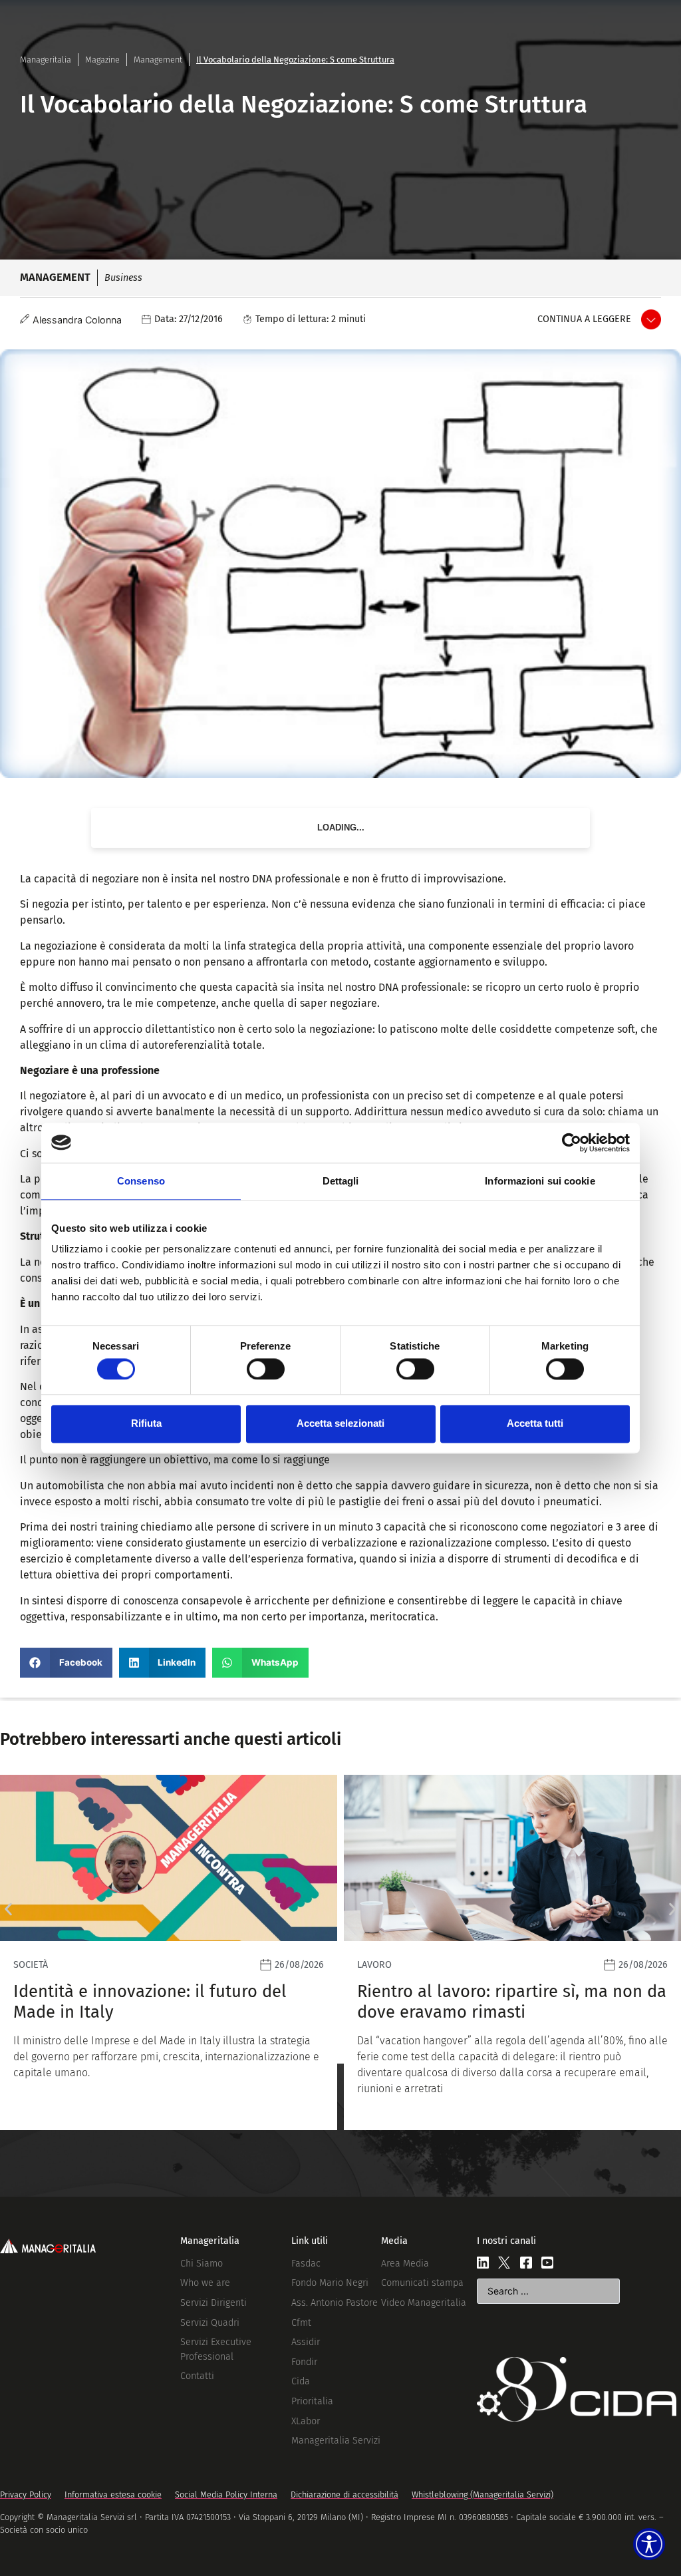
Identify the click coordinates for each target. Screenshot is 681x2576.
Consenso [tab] (141, 1181)
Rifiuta (146, 1424)
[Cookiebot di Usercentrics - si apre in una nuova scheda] (572, 1143)
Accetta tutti (535, 1424)
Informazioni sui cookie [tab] (540, 1181)
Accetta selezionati (340, 1424)
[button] (66, 1663)
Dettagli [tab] (341, 1181)
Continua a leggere (584, 319)
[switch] (266, 1369)
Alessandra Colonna (77, 320)
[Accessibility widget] (649, 2544)
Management (158, 60)
